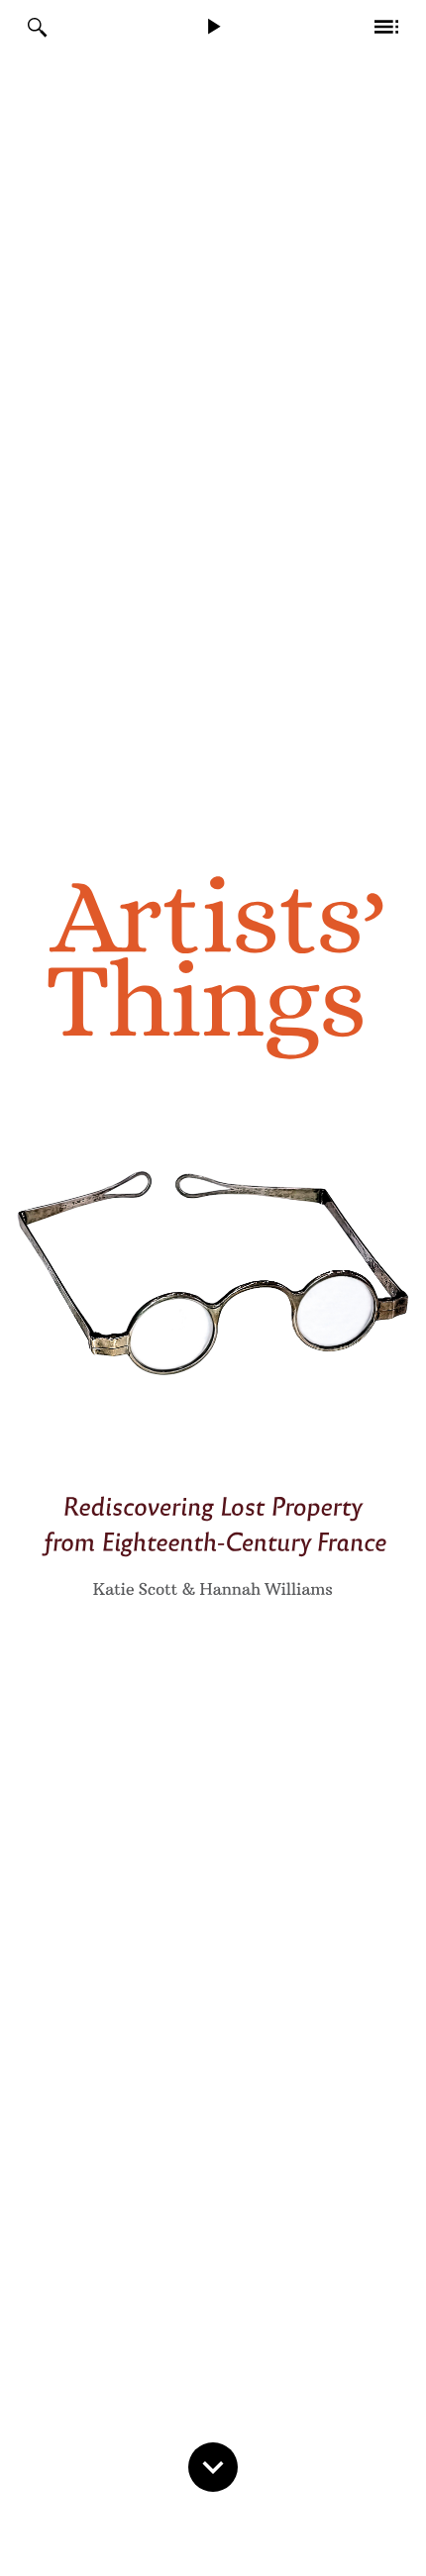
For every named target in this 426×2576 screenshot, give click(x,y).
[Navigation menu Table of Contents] (386, 28)
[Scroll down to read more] (218, 2496)
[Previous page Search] (40, 28)
